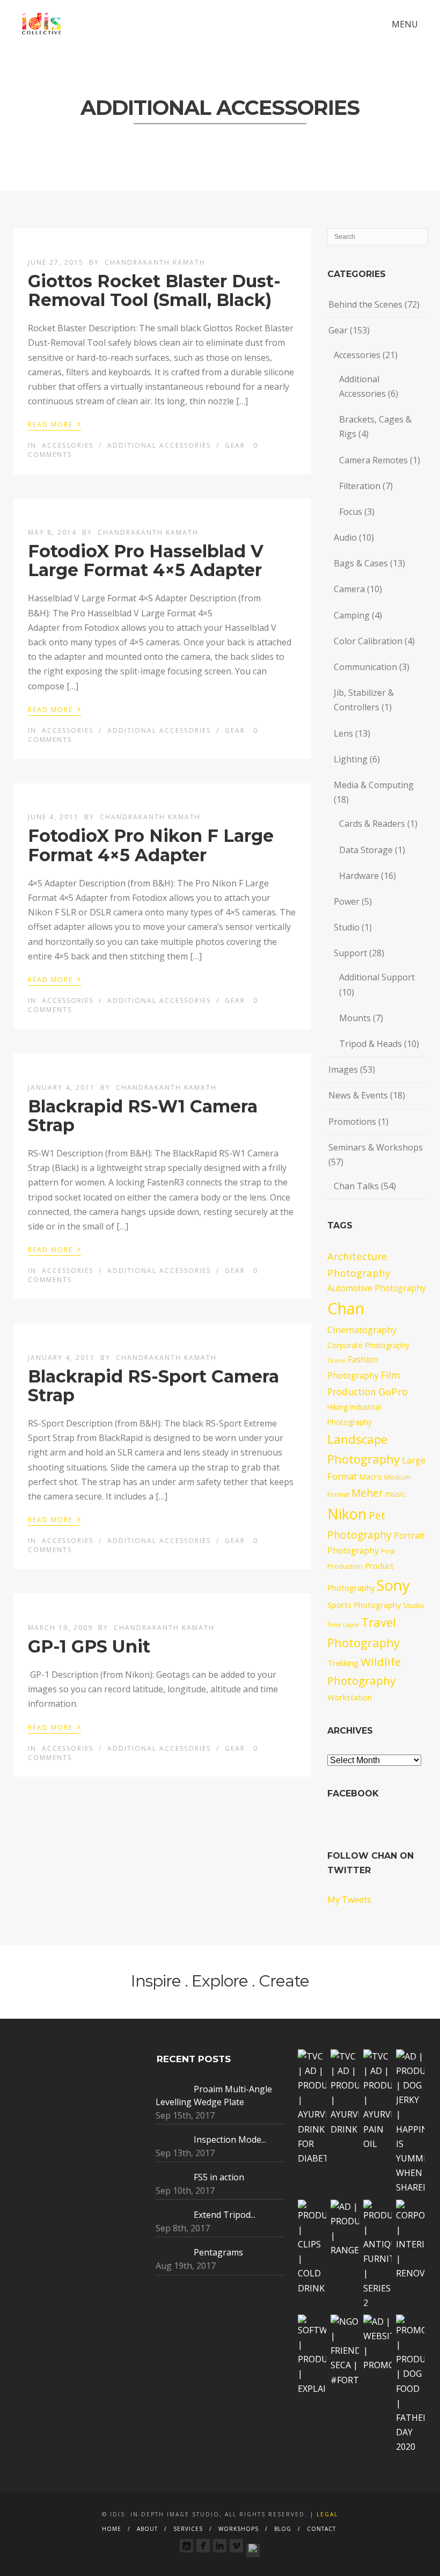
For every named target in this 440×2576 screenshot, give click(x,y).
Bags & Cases (361, 563)
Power (347, 901)
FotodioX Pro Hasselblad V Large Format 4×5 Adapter (146, 561)
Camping (352, 615)
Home (112, 2529)
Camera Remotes (373, 460)
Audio (345, 537)
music (395, 1494)
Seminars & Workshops (376, 1147)
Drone (336, 1360)
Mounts (355, 1018)
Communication (365, 667)
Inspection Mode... (230, 2140)
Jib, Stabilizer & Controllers (364, 700)
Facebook (353, 1793)
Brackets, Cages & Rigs (375, 427)
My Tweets (349, 1900)
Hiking (338, 1407)
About (147, 2529)
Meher (367, 1493)
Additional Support (377, 977)
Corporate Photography (368, 1345)
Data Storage (366, 850)
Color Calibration (368, 641)
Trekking (343, 1663)
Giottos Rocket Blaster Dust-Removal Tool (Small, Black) (154, 290)
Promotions (352, 1122)
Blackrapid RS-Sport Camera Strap (153, 1386)
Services (188, 2529)
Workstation (350, 1697)
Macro (371, 1476)
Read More (54, 424)
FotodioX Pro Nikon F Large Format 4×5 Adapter (151, 845)
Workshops (239, 2529)
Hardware (359, 876)
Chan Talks (356, 1186)
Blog (283, 2529)
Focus (351, 512)
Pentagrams (218, 2252)
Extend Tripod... (225, 2215)
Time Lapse (343, 1625)
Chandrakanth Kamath (155, 262)
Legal (327, 2514)
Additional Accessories (159, 445)
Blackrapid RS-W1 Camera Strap (143, 1116)
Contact (321, 2529)
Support (350, 953)
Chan (346, 1308)
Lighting (351, 759)
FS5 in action (219, 2177)
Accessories (68, 445)
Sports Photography (364, 1605)
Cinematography (362, 1330)
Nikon (347, 1514)
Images (343, 1069)
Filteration (360, 486)
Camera (349, 589)
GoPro (393, 1391)
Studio (347, 927)
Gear (235, 445)
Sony (393, 1585)
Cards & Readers (372, 824)
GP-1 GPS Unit (89, 1646)
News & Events (358, 1095)
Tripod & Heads (371, 1044)
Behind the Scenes (365, 304)
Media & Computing (374, 785)
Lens (343, 733)
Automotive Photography (377, 1288)
